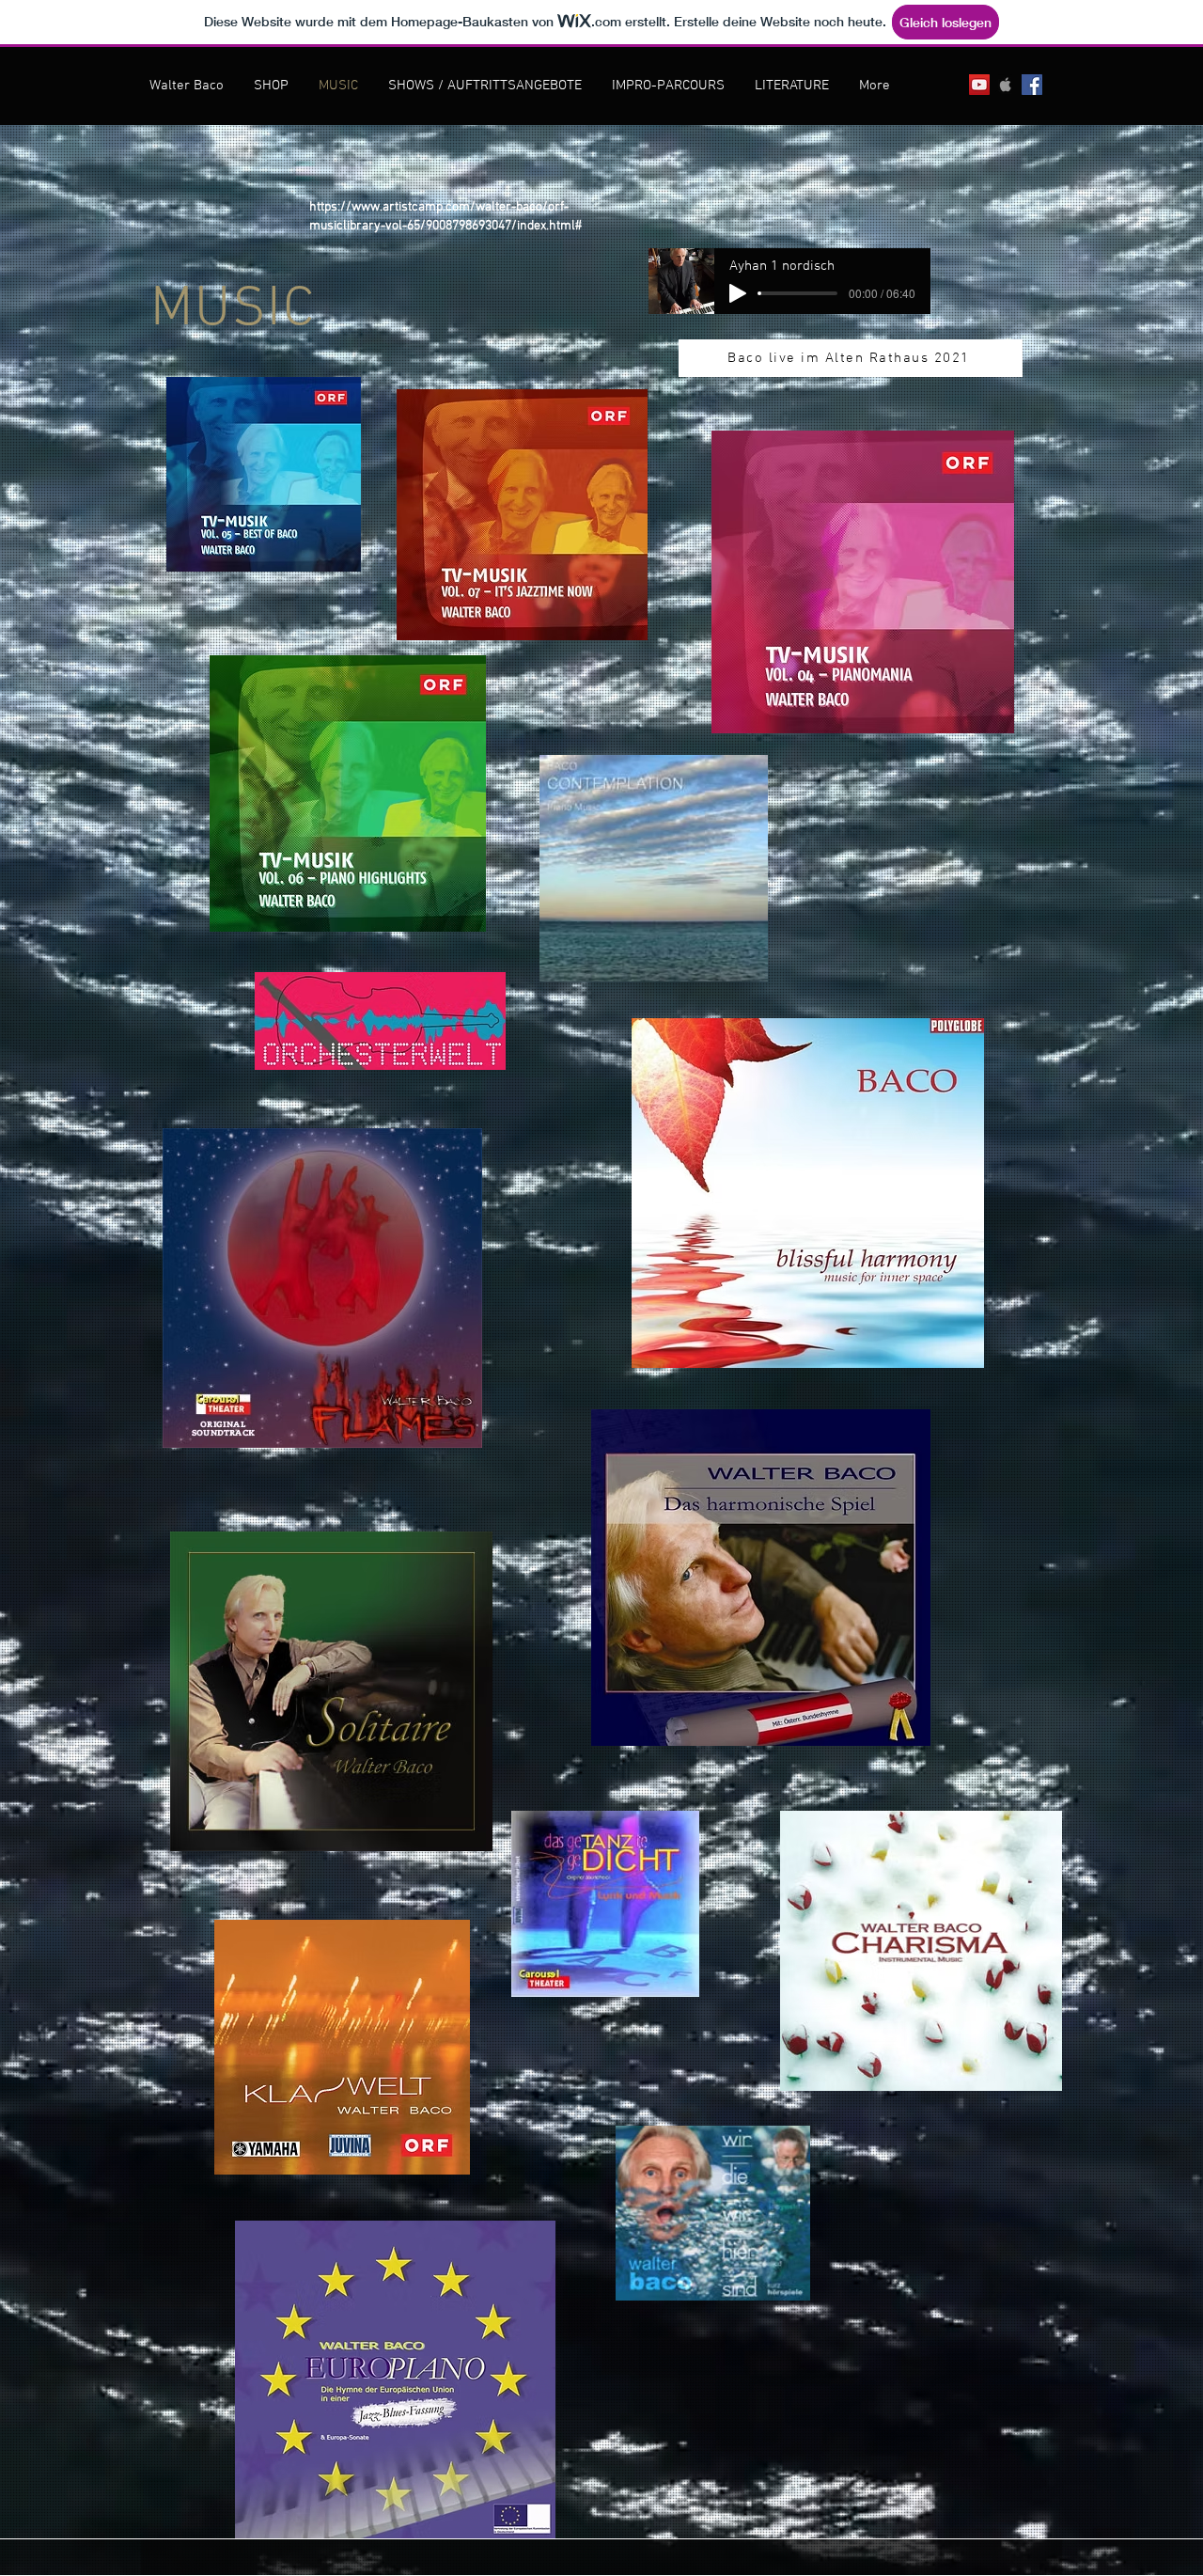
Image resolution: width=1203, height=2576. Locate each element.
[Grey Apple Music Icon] (1006, 85)
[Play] (738, 293)
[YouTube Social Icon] (979, 85)
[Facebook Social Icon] (1032, 85)
